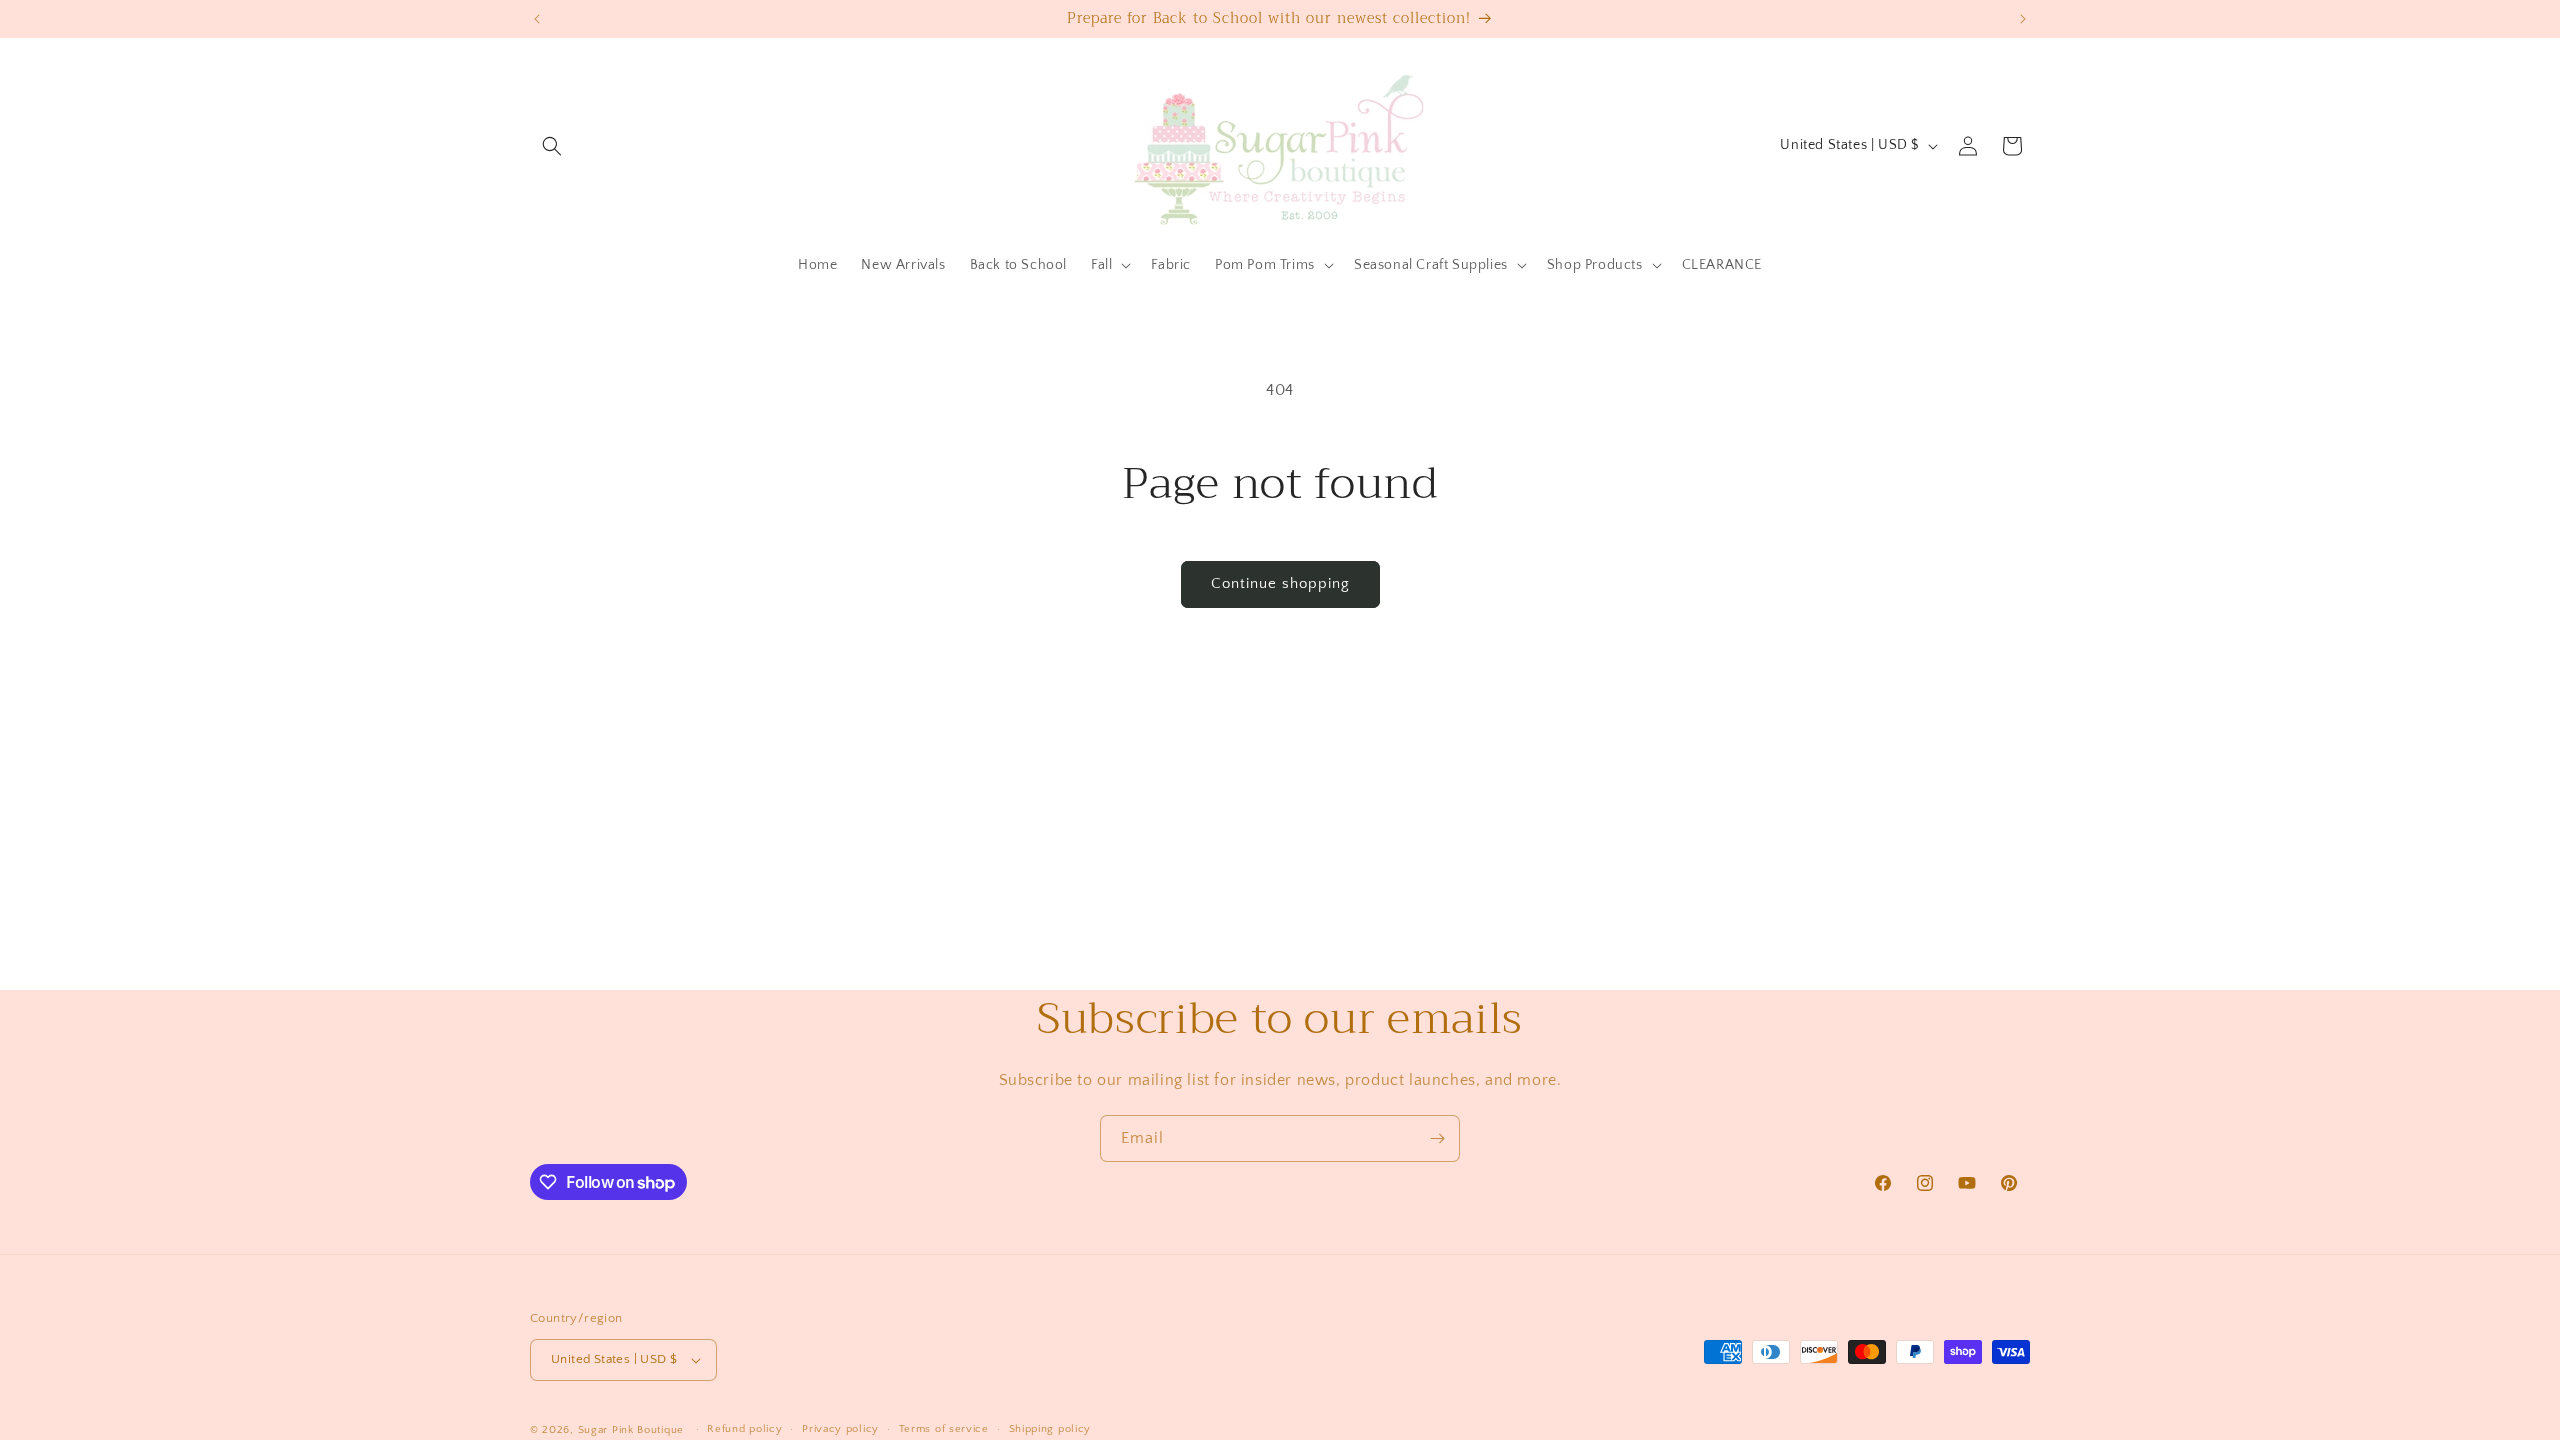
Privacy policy (840, 1429)
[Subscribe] (1437, 1138)
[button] (552, 146)
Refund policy (744, 1429)
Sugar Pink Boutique (631, 1430)
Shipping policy (1050, 1429)
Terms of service (944, 1429)
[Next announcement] (2023, 19)
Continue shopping (1280, 583)
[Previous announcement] (537, 19)
